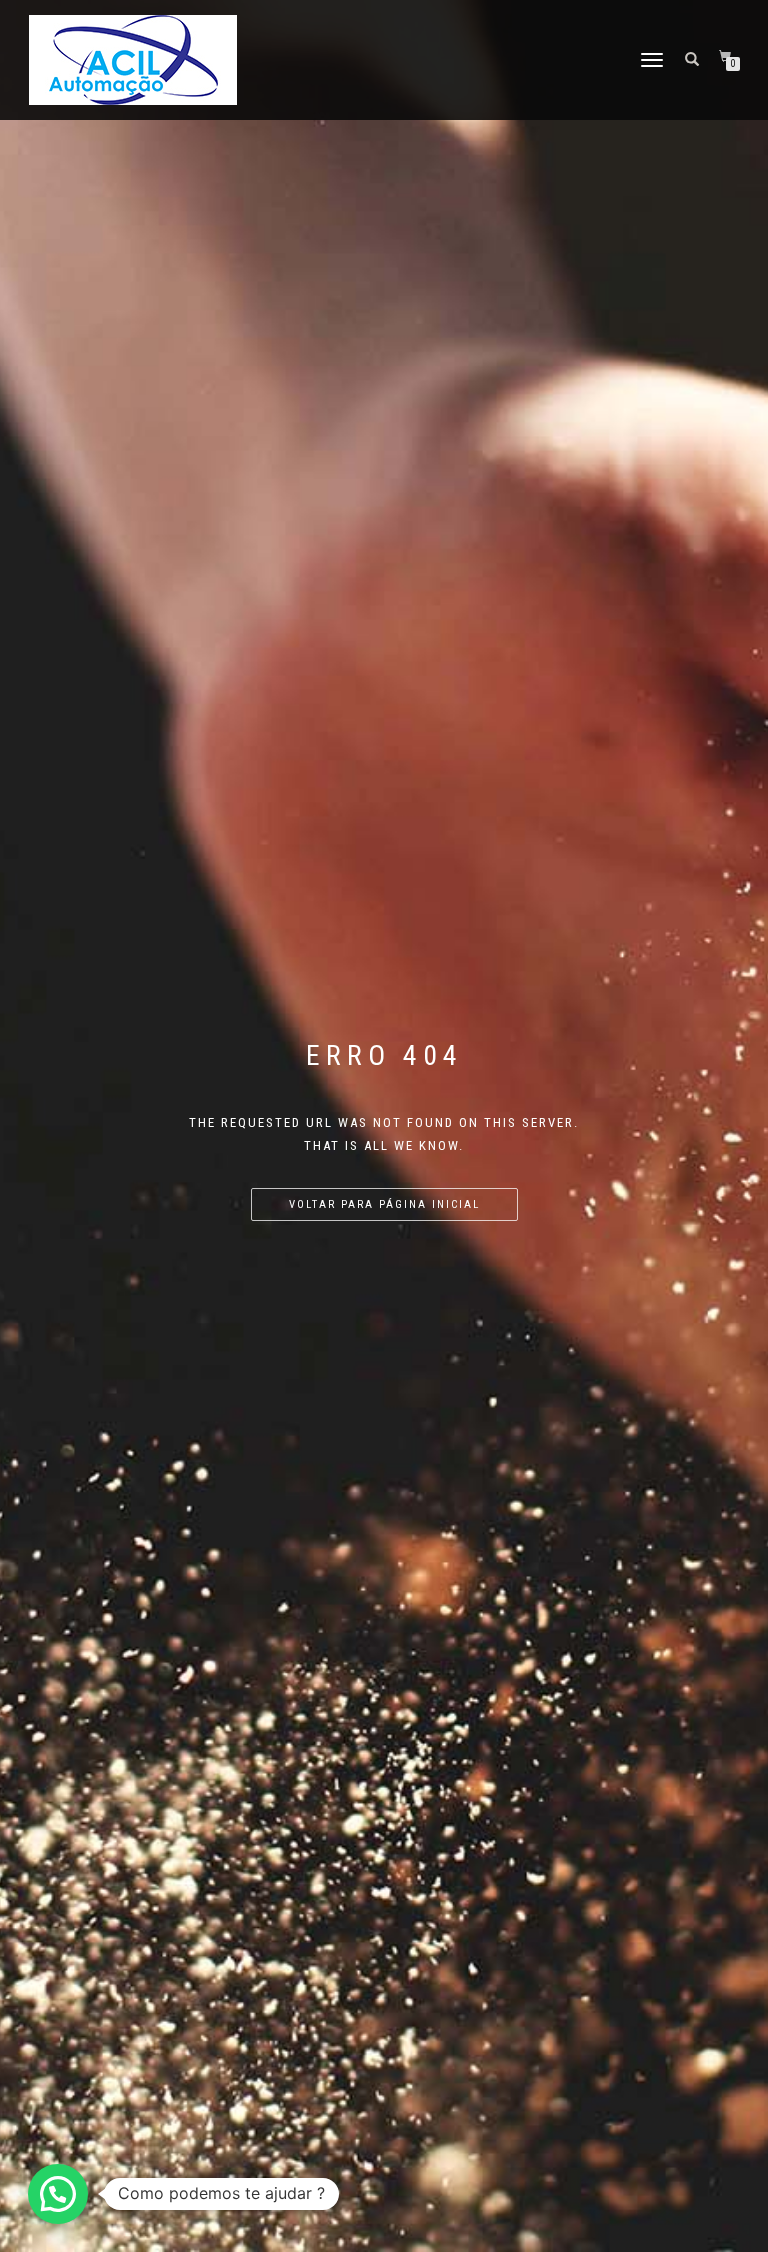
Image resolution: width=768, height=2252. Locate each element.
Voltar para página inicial (384, 1204)
